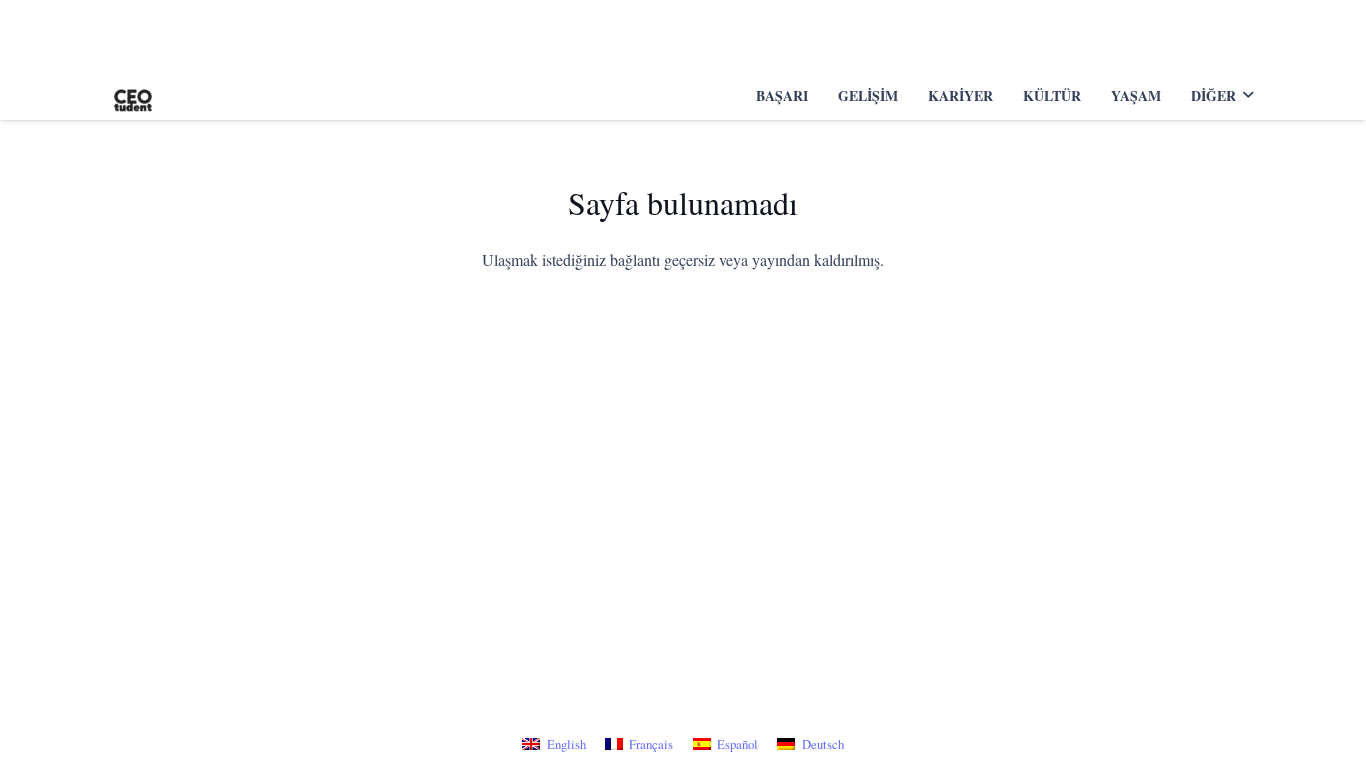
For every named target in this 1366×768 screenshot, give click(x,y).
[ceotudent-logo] (133, 95)
